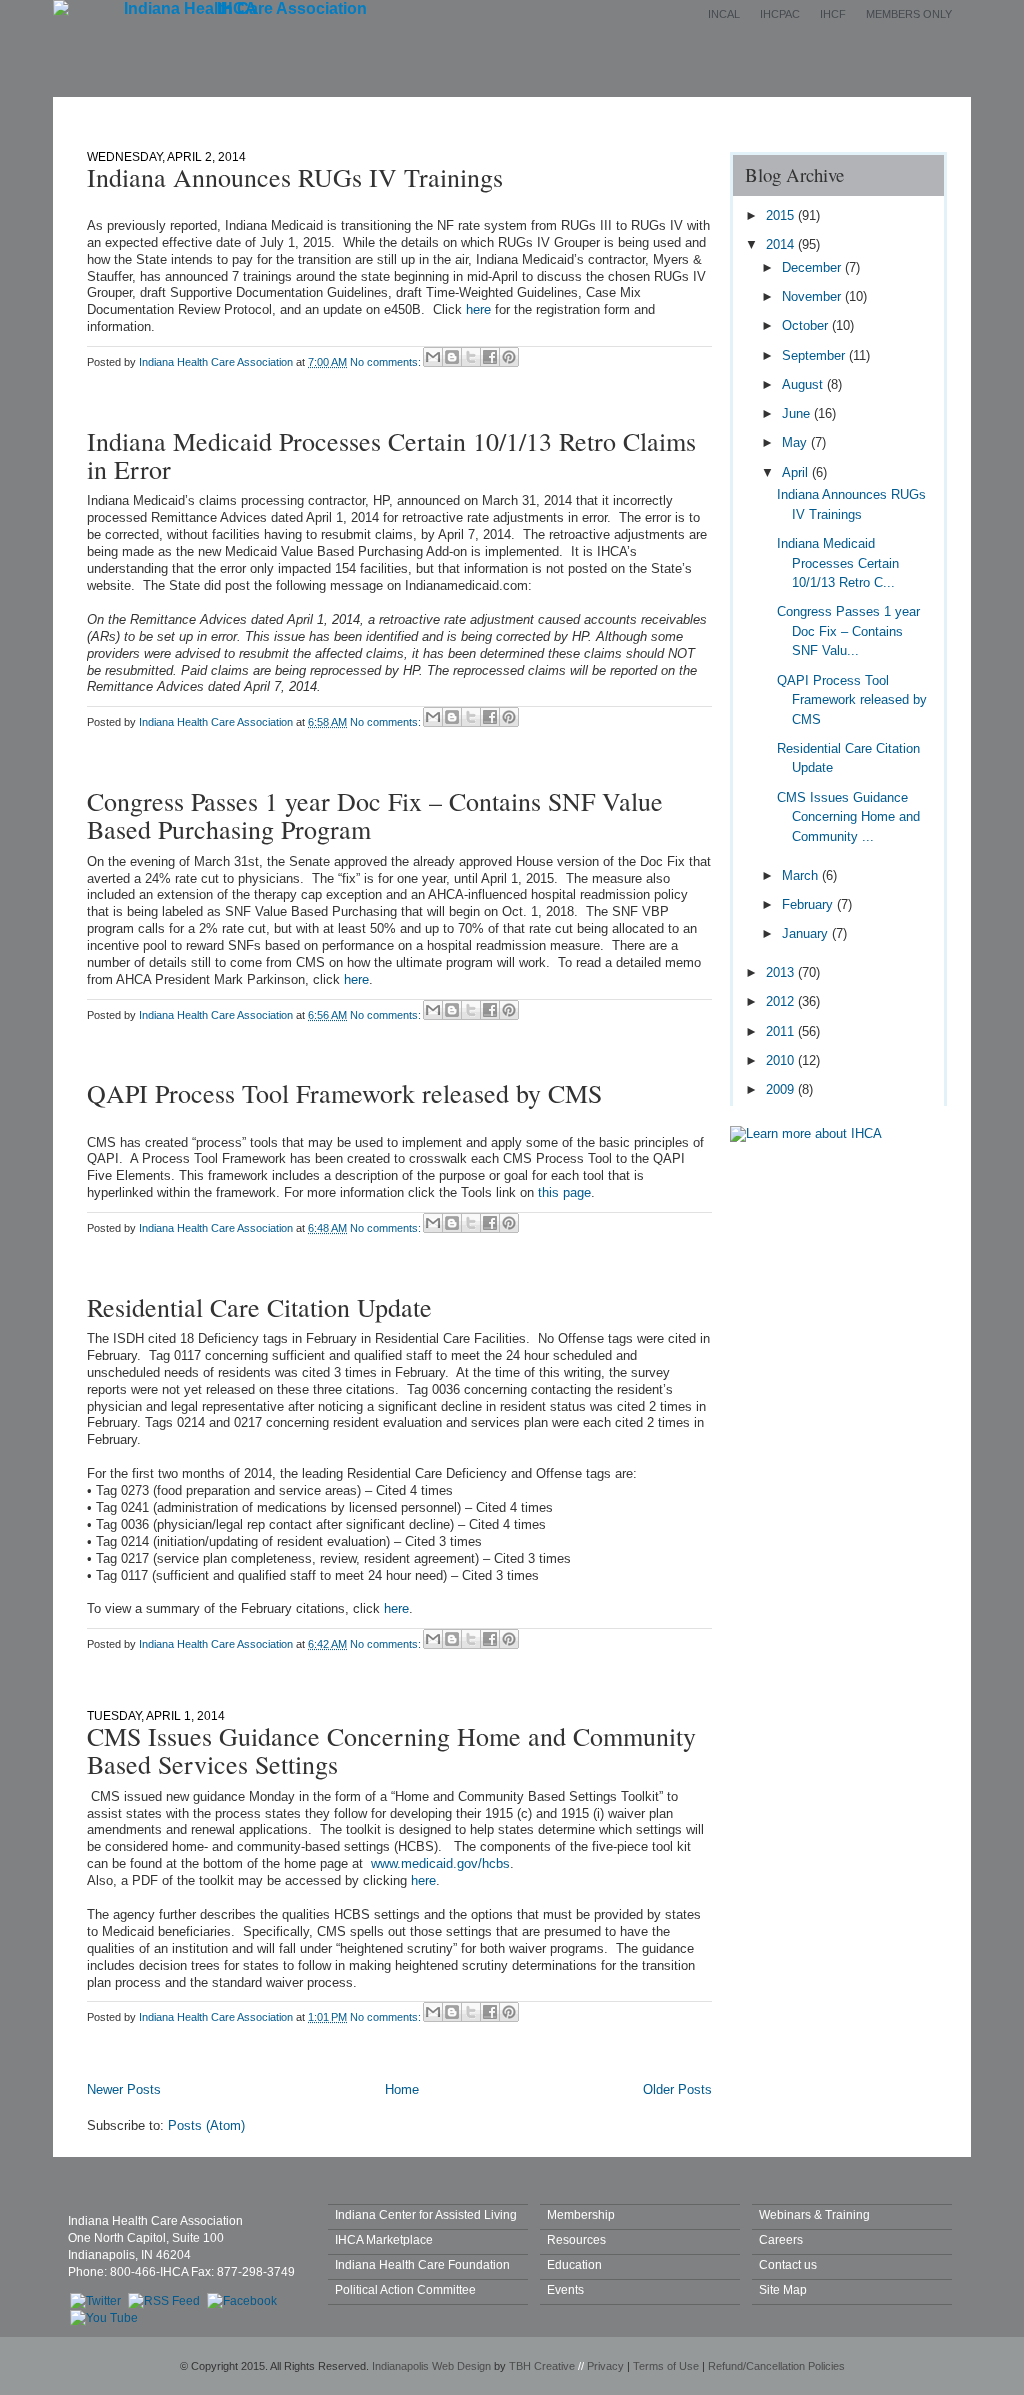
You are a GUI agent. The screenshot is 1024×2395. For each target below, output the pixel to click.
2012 (782, 1001)
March (802, 875)
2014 (782, 244)
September (815, 355)
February (809, 904)
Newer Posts (124, 2089)
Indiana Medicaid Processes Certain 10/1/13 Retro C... (838, 563)
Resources (576, 2239)
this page (564, 1192)
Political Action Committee (405, 2289)
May (796, 442)
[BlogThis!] (452, 357)
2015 (782, 215)
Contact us (788, 2264)
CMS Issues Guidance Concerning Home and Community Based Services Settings (391, 1750)
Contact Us (769, 112)
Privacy (605, 2366)
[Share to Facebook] (490, 357)
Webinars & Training (814, 2214)
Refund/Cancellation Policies (776, 2366)
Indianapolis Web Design (431, 2366)
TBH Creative (542, 2366)
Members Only (909, 14)
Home (226, 112)
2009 (782, 1089)
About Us (324, 112)
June (798, 413)
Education (654, 112)
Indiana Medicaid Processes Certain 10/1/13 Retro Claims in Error (391, 455)
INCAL (724, 14)
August (804, 384)
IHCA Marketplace (384, 2239)
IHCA (237, 8)
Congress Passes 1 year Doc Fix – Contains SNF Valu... (848, 631)
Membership (440, 112)
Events (550, 112)
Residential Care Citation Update (259, 1307)
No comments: (387, 362)
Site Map (783, 2289)
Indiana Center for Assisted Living (426, 2214)
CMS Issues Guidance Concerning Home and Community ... (848, 817)
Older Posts (677, 2089)
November (813, 296)
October (807, 325)
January (807, 933)
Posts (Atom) (206, 2125)
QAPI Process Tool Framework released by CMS (344, 1093)
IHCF (833, 14)
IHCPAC (780, 14)
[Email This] (433, 357)
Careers (781, 2239)
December (813, 267)
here (478, 309)
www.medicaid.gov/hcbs (440, 1863)
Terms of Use (666, 2366)
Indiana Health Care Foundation (422, 2264)
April (797, 472)
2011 (782, 1031)
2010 (782, 1060)
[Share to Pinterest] (509, 357)
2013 (782, 972)
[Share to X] (471, 357)
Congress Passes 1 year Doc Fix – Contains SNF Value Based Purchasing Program (375, 815)
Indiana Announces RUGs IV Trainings (295, 177)
